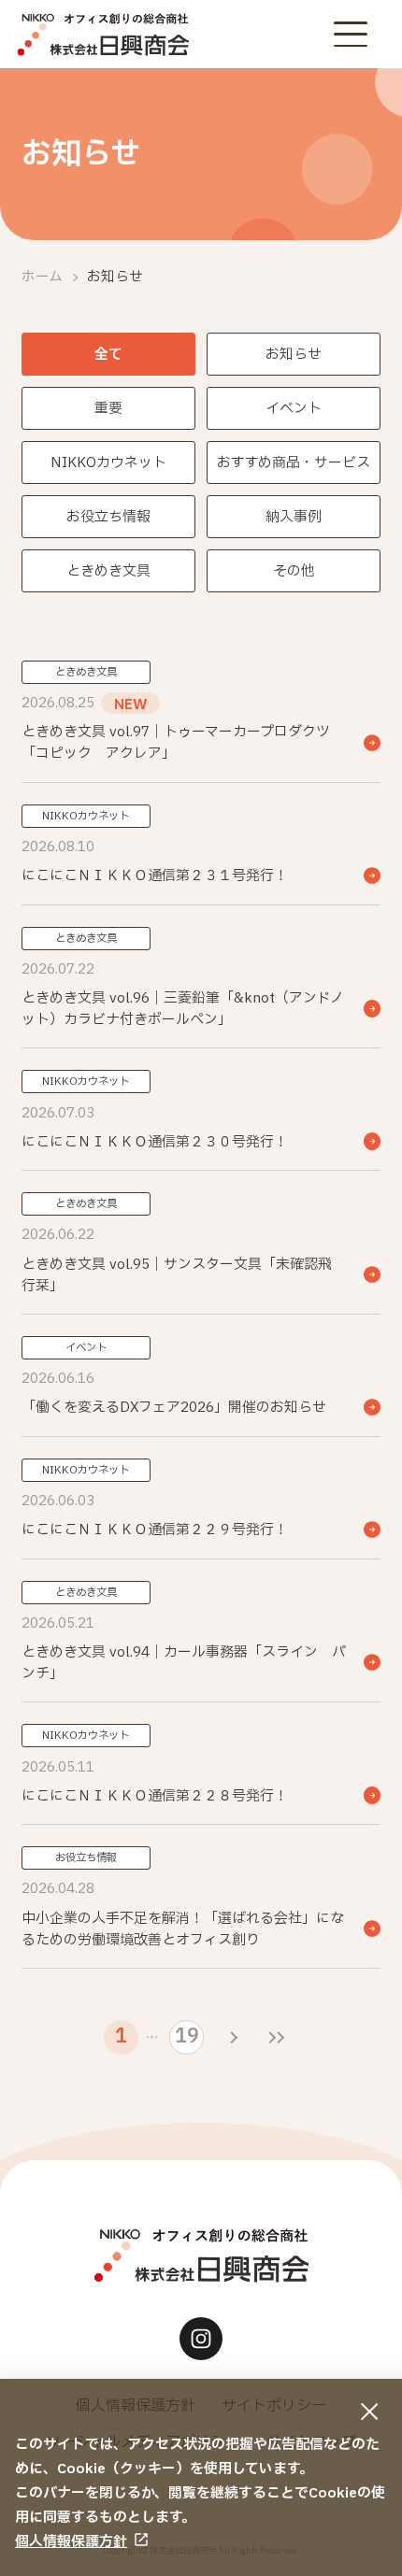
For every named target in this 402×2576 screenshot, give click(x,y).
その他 (294, 571)
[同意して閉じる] (370, 2411)
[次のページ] (234, 2037)
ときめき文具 (108, 571)
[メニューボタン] (350, 34)
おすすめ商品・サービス (294, 463)
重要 (108, 409)
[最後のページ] (276, 2037)
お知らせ (294, 355)
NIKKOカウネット (108, 463)
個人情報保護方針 (71, 2542)
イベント (294, 409)
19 (187, 2036)
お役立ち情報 (108, 517)
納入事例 (294, 517)
